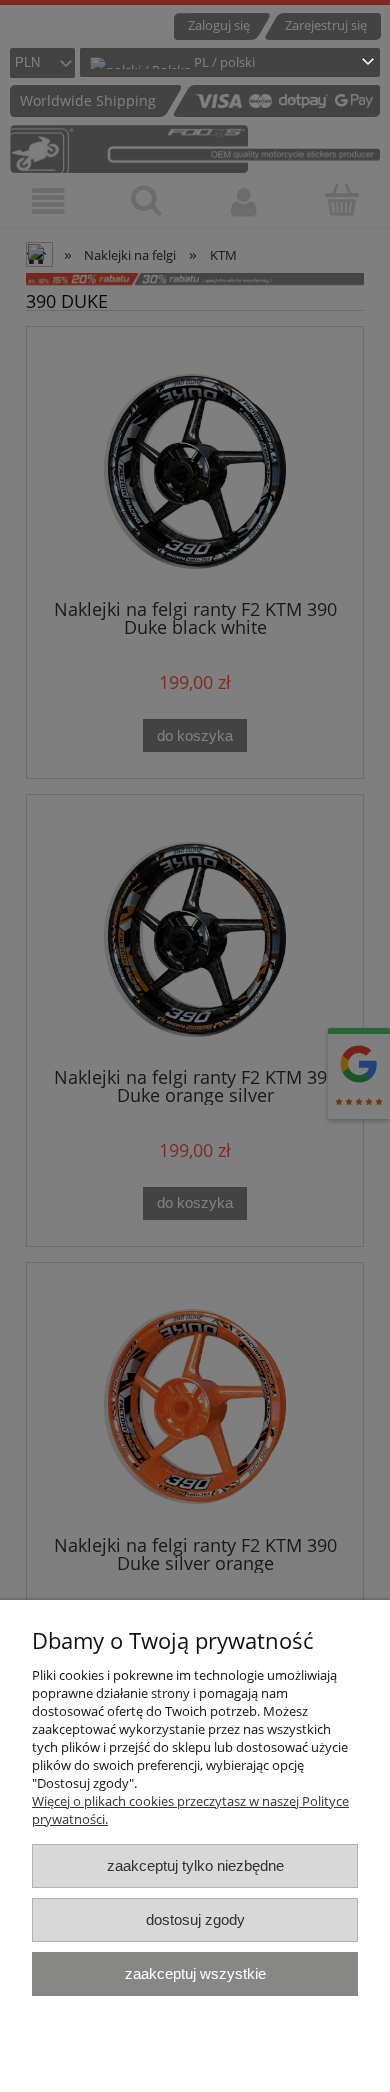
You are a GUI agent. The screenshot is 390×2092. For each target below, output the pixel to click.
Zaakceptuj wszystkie (195, 1973)
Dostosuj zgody (195, 1919)
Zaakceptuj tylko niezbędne (195, 1865)
